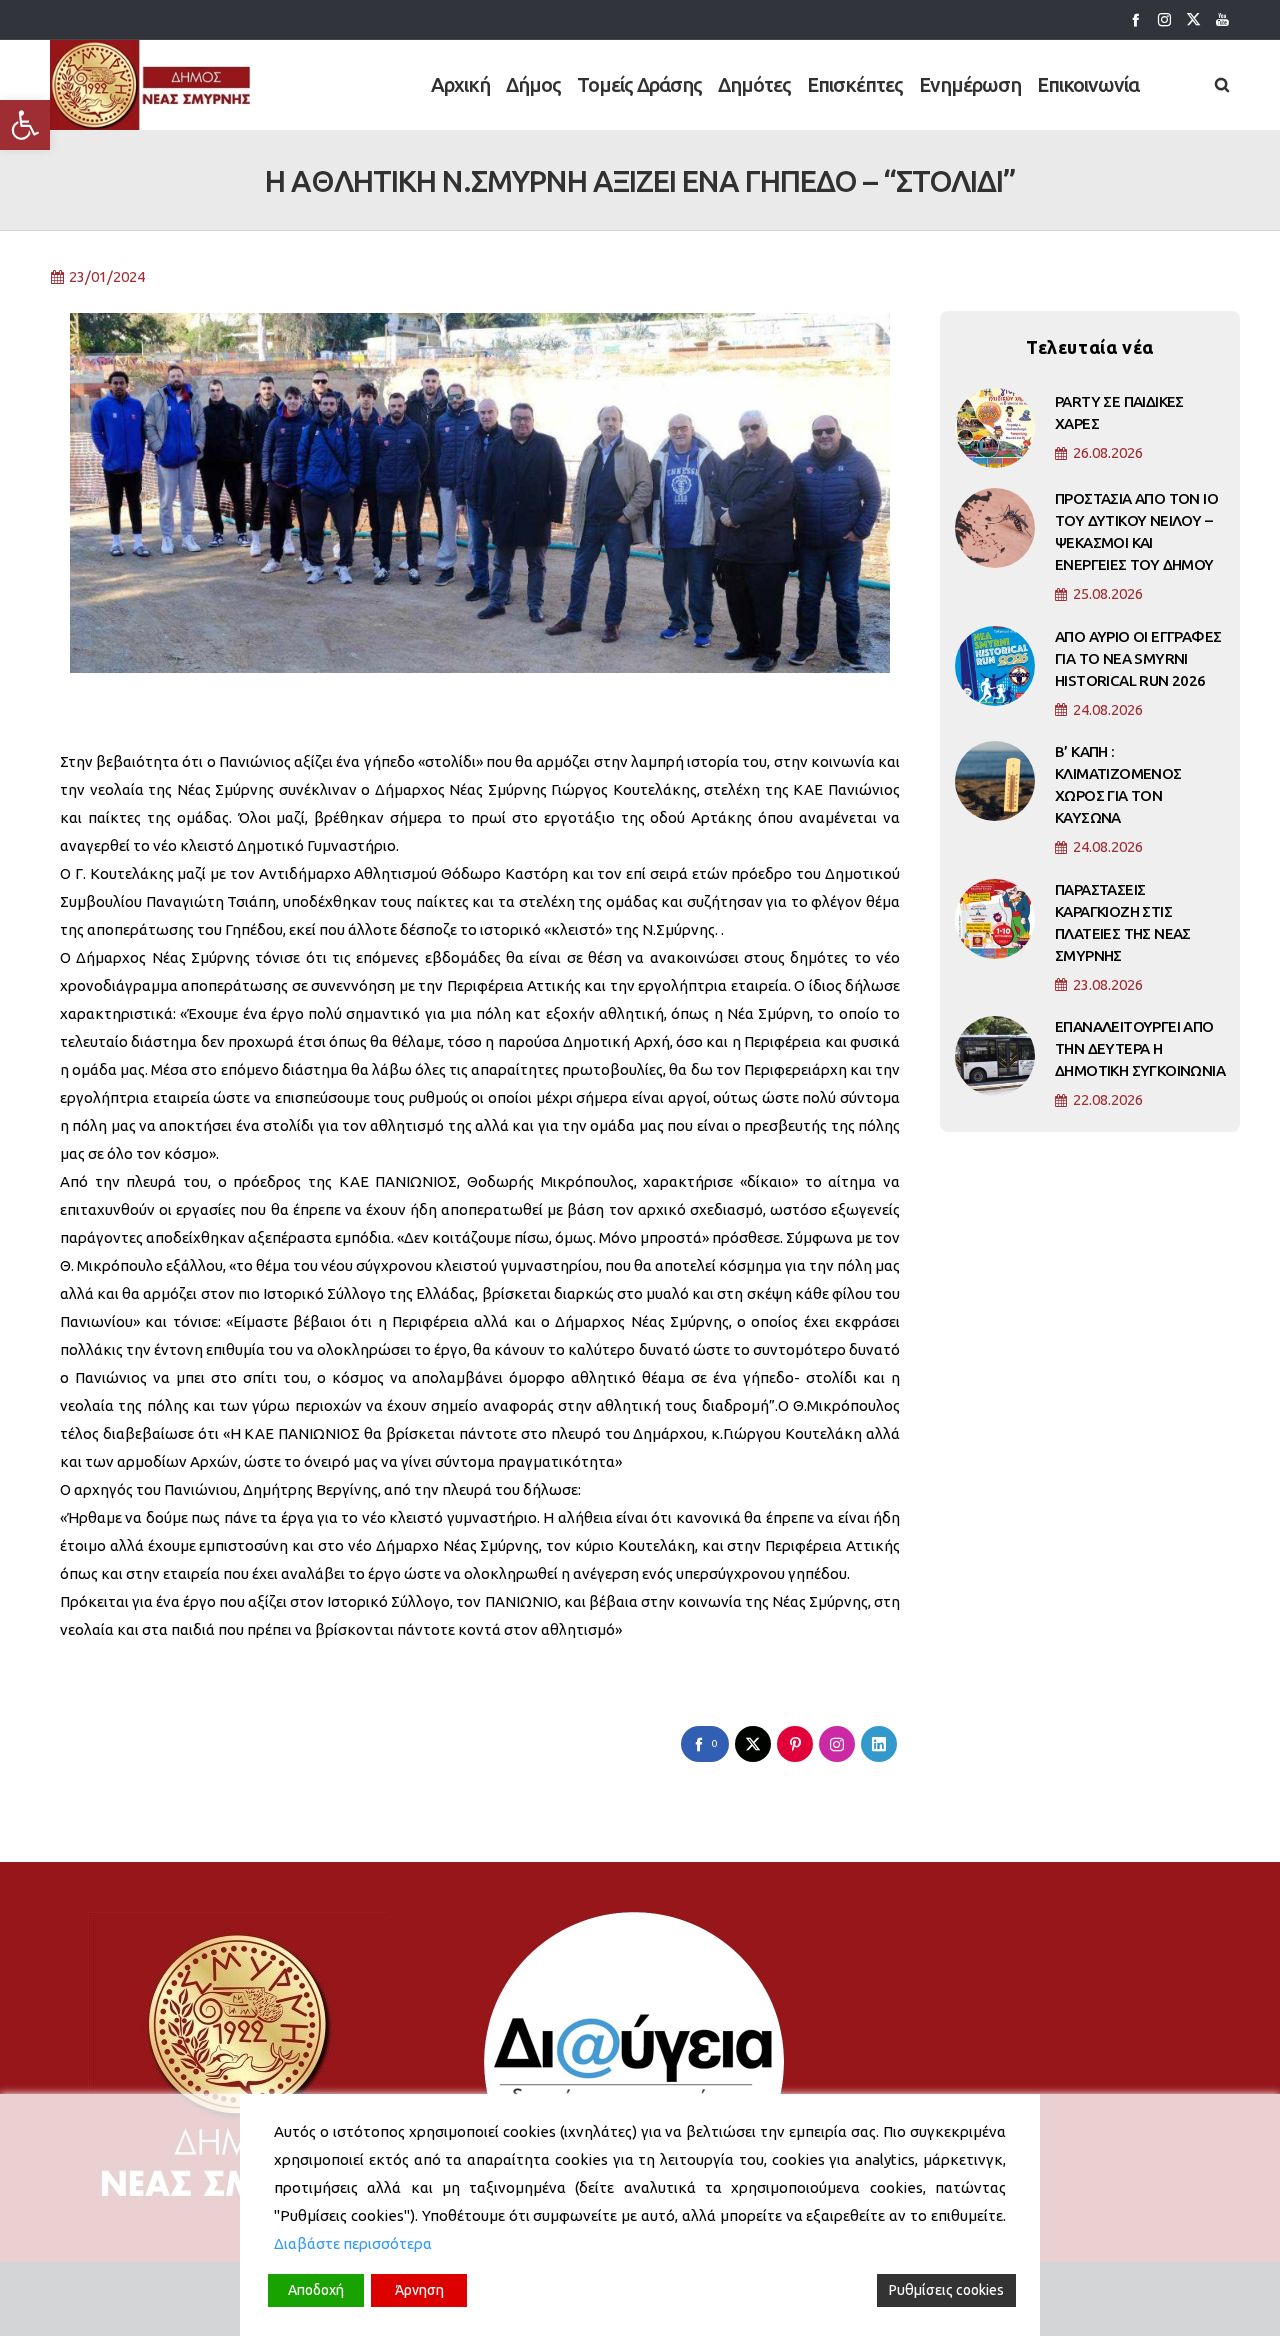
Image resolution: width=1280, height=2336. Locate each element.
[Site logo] (151, 85)
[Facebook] (1135, 19)
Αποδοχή (316, 2290)
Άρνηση (419, 2290)
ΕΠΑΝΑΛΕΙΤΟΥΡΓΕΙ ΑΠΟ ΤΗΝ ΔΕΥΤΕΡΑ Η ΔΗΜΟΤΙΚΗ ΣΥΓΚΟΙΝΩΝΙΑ (1140, 1048)
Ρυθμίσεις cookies (946, 2290)
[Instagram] (1164, 19)
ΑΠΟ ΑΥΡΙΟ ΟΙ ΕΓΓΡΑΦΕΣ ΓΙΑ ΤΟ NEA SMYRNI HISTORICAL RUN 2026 (1138, 658)
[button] (25, 125)
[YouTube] (1222, 19)
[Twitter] (1193, 19)
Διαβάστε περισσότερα (353, 2243)
